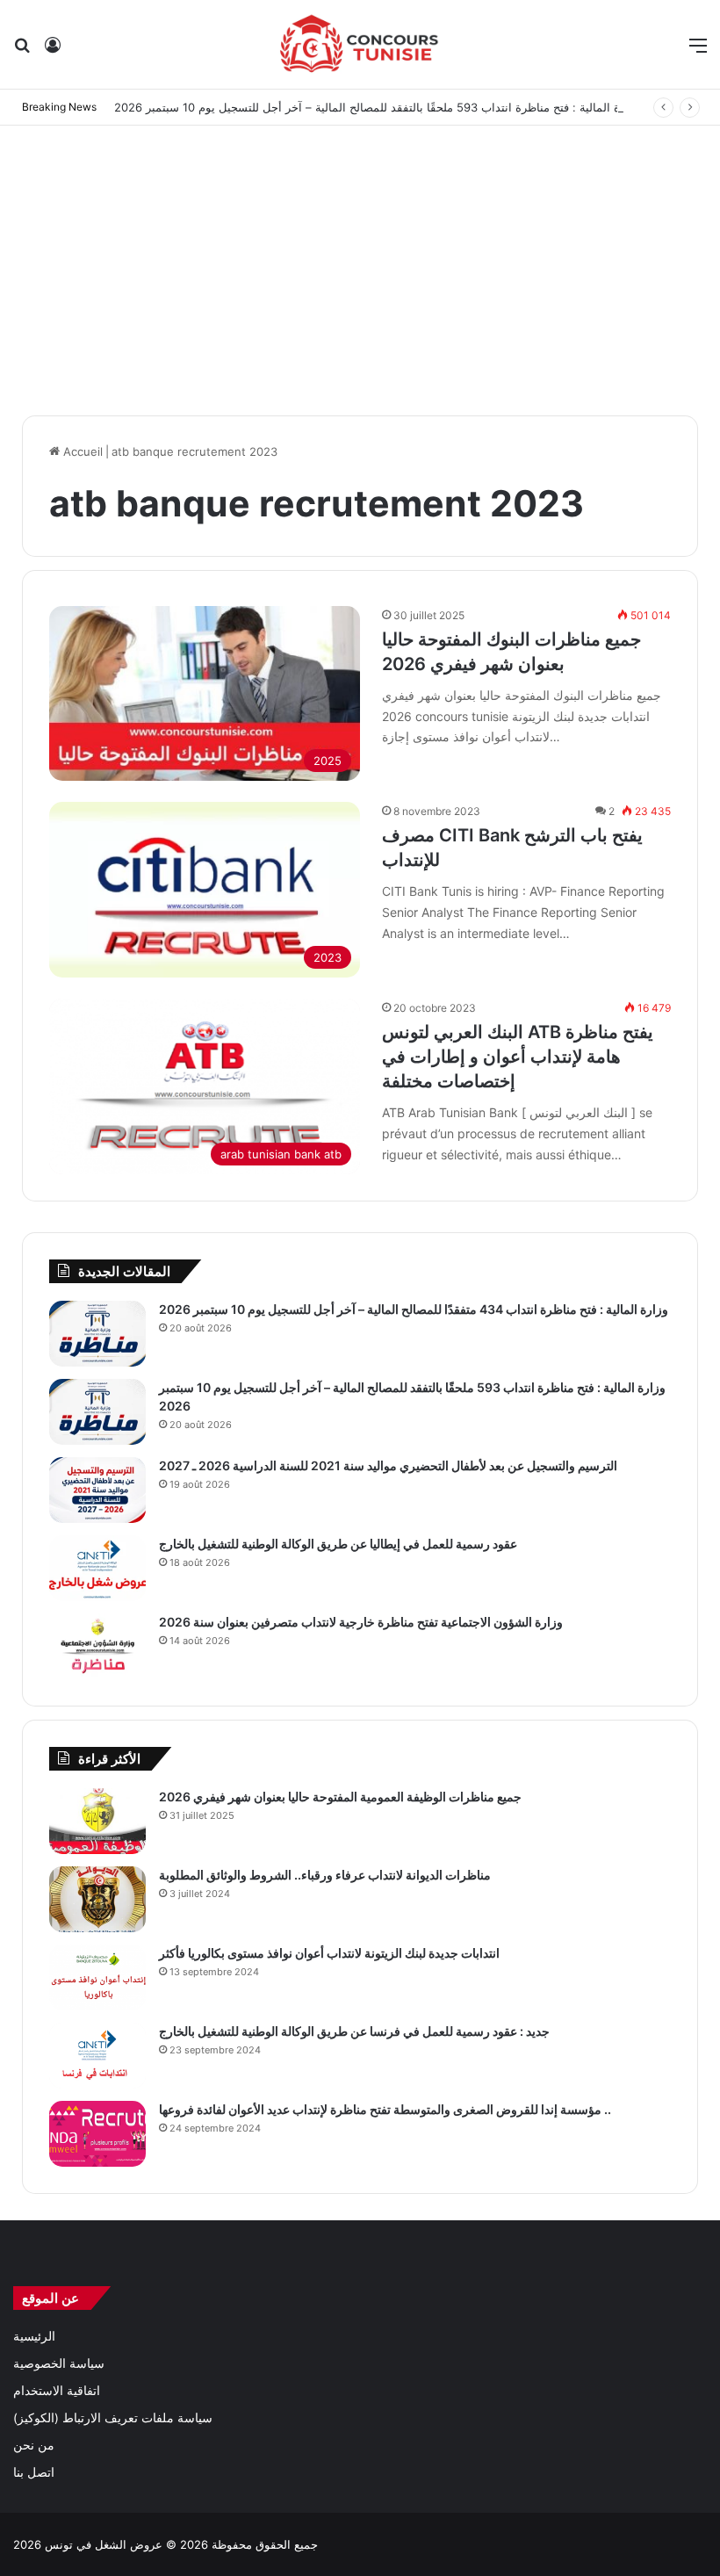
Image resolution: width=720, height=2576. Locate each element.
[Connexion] (53, 51)
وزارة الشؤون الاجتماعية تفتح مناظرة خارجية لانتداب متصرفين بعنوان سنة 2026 (361, 1622)
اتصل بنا (34, 2472)
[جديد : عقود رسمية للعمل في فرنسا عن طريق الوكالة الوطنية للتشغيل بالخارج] (97, 2056)
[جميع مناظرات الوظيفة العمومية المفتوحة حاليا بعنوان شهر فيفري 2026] (97, 1821)
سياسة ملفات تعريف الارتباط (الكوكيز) (113, 2418)
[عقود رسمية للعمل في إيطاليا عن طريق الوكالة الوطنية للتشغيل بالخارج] (97, 1568)
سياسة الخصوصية (59, 2363)
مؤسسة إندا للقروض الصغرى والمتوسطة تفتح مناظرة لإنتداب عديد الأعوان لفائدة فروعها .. (385, 2109)
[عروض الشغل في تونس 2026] (360, 44)
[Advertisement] (360, 266)
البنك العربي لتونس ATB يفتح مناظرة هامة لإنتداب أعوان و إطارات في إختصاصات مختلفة (518, 1057)
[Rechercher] (22, 51)
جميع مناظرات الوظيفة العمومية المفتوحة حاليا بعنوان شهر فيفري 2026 (340, 1797)
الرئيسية (34, 2336)
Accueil (81, 451)
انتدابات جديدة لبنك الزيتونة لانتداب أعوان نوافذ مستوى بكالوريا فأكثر (329, 1953)
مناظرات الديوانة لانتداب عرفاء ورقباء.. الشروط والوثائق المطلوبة (325, 1875)
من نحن (34, 2445)
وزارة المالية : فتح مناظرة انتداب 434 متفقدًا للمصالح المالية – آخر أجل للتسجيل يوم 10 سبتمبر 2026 (414, 1309)
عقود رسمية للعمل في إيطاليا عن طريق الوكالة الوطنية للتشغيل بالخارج (338, 1544)
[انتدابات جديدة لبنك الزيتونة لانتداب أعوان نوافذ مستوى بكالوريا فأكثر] (97, 1977)
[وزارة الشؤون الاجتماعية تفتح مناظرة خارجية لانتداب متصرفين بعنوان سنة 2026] (97, 1646)
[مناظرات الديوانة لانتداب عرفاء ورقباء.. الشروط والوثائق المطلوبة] (97, 1899)
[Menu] (698, 51)
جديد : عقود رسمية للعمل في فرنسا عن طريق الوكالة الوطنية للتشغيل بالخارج (354, 2031)
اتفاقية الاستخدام (57, 2391)
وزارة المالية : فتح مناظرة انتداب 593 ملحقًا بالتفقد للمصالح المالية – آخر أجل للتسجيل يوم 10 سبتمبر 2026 (377, 107)
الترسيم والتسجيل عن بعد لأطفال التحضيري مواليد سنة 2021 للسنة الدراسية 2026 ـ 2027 (388, 1465)
